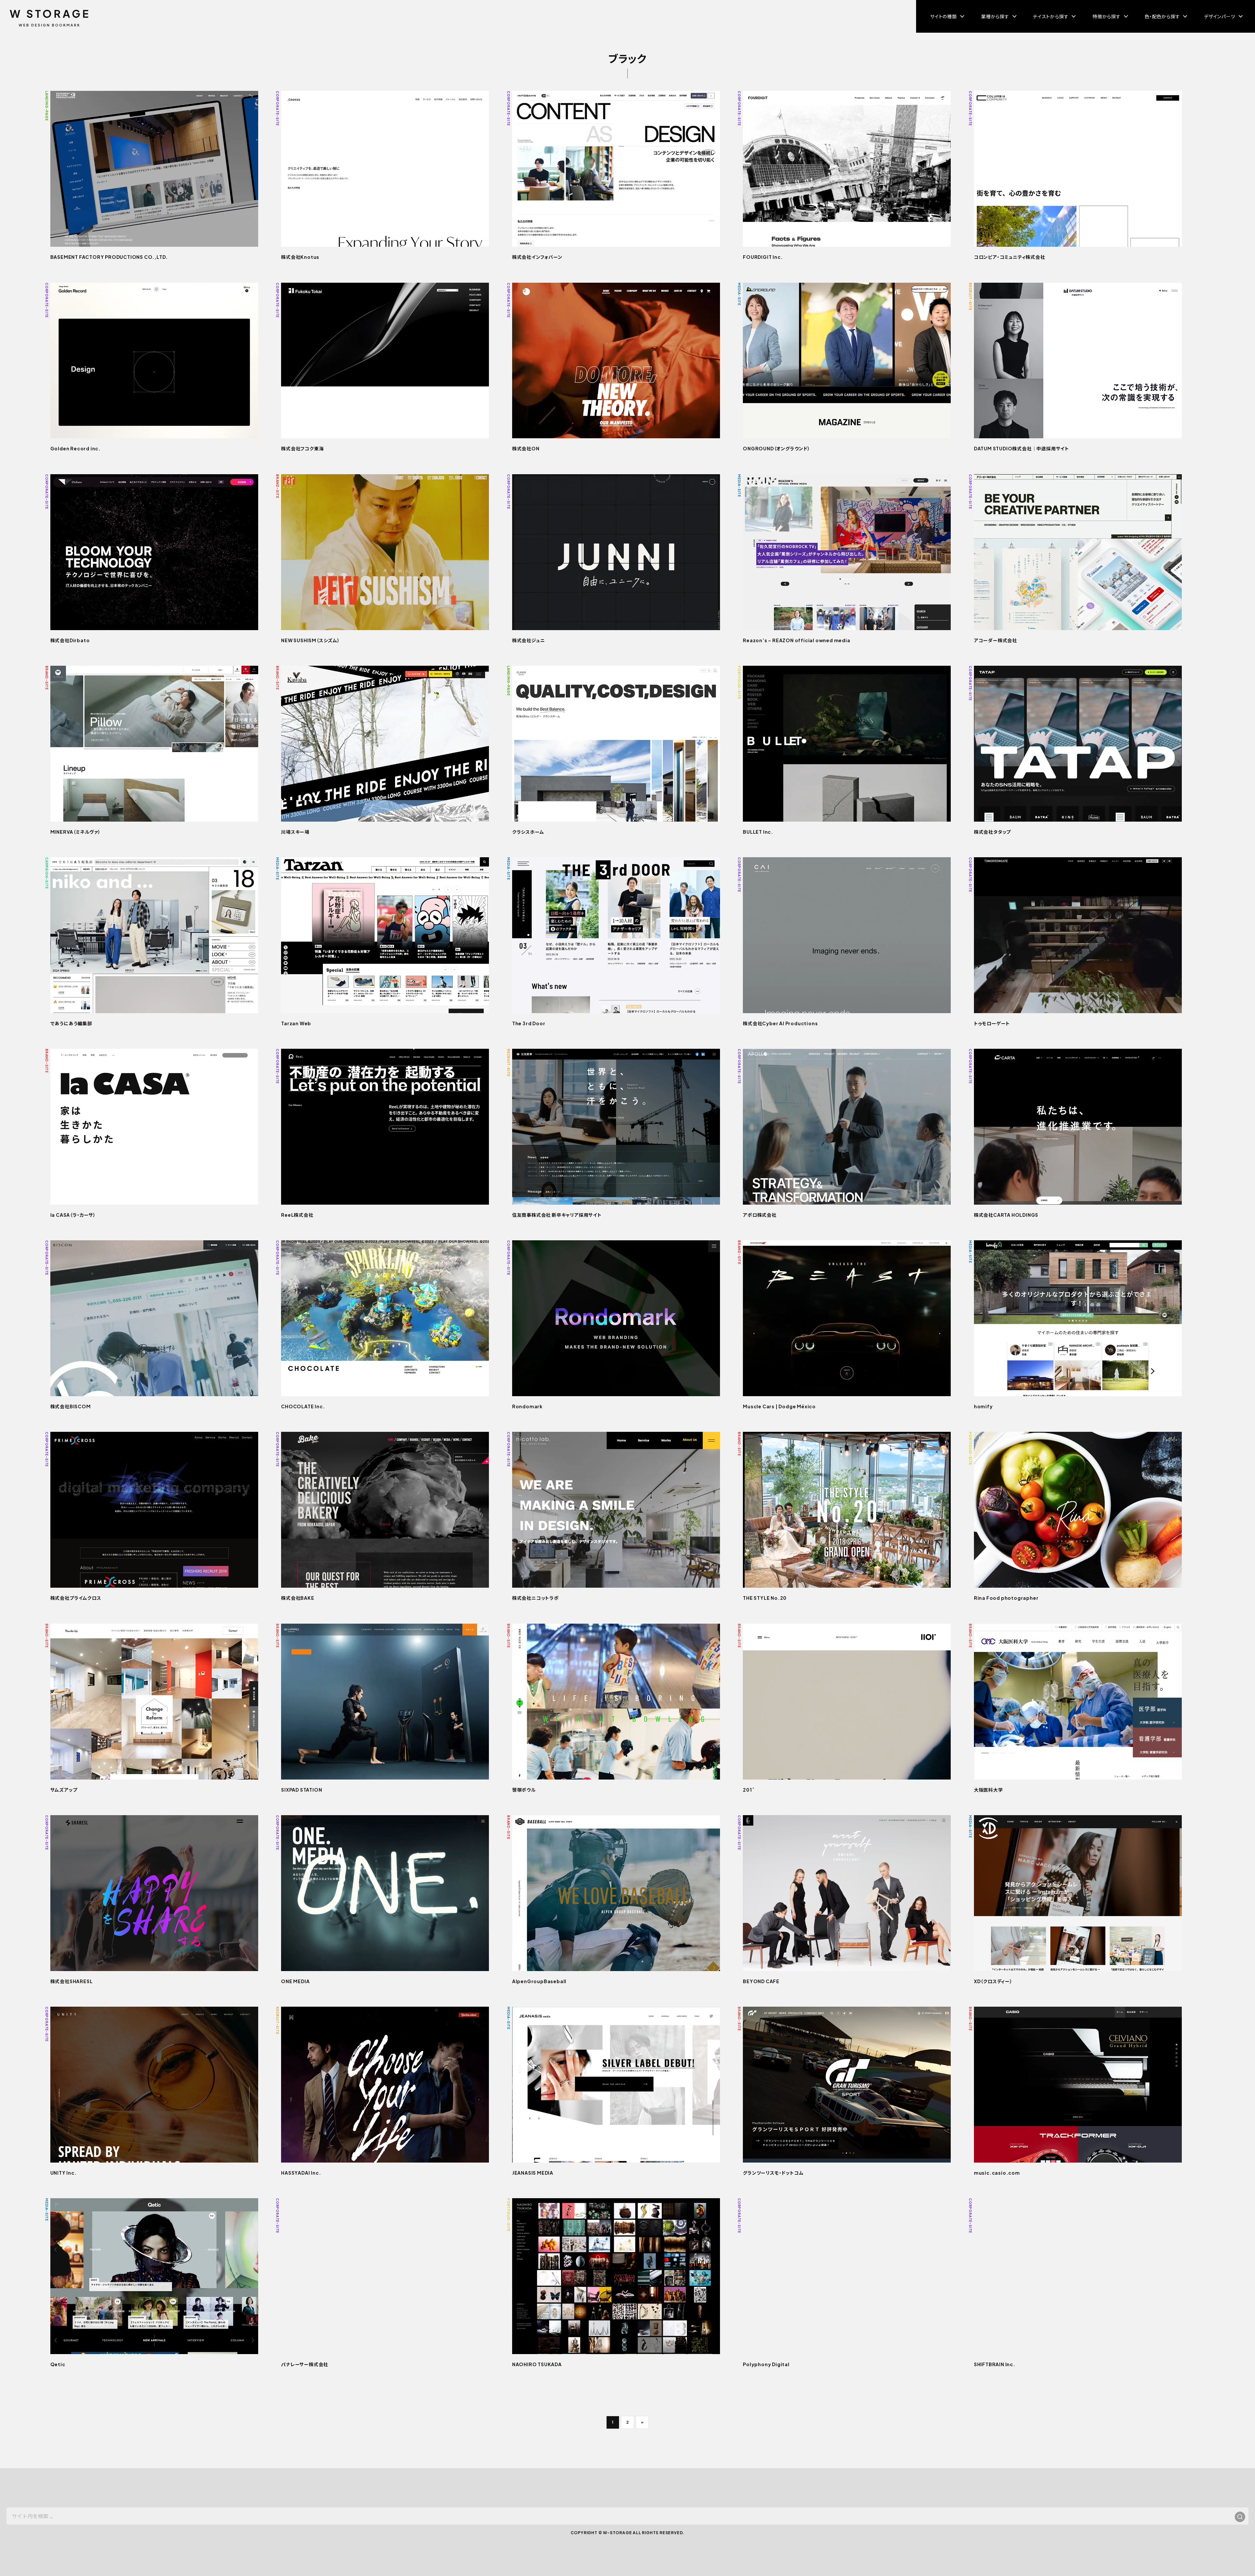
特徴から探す (1107, 16)
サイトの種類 (944, 16)
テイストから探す (1051, 16)
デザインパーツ (1220, 16)
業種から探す (995, 16)
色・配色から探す (1162, 16)
